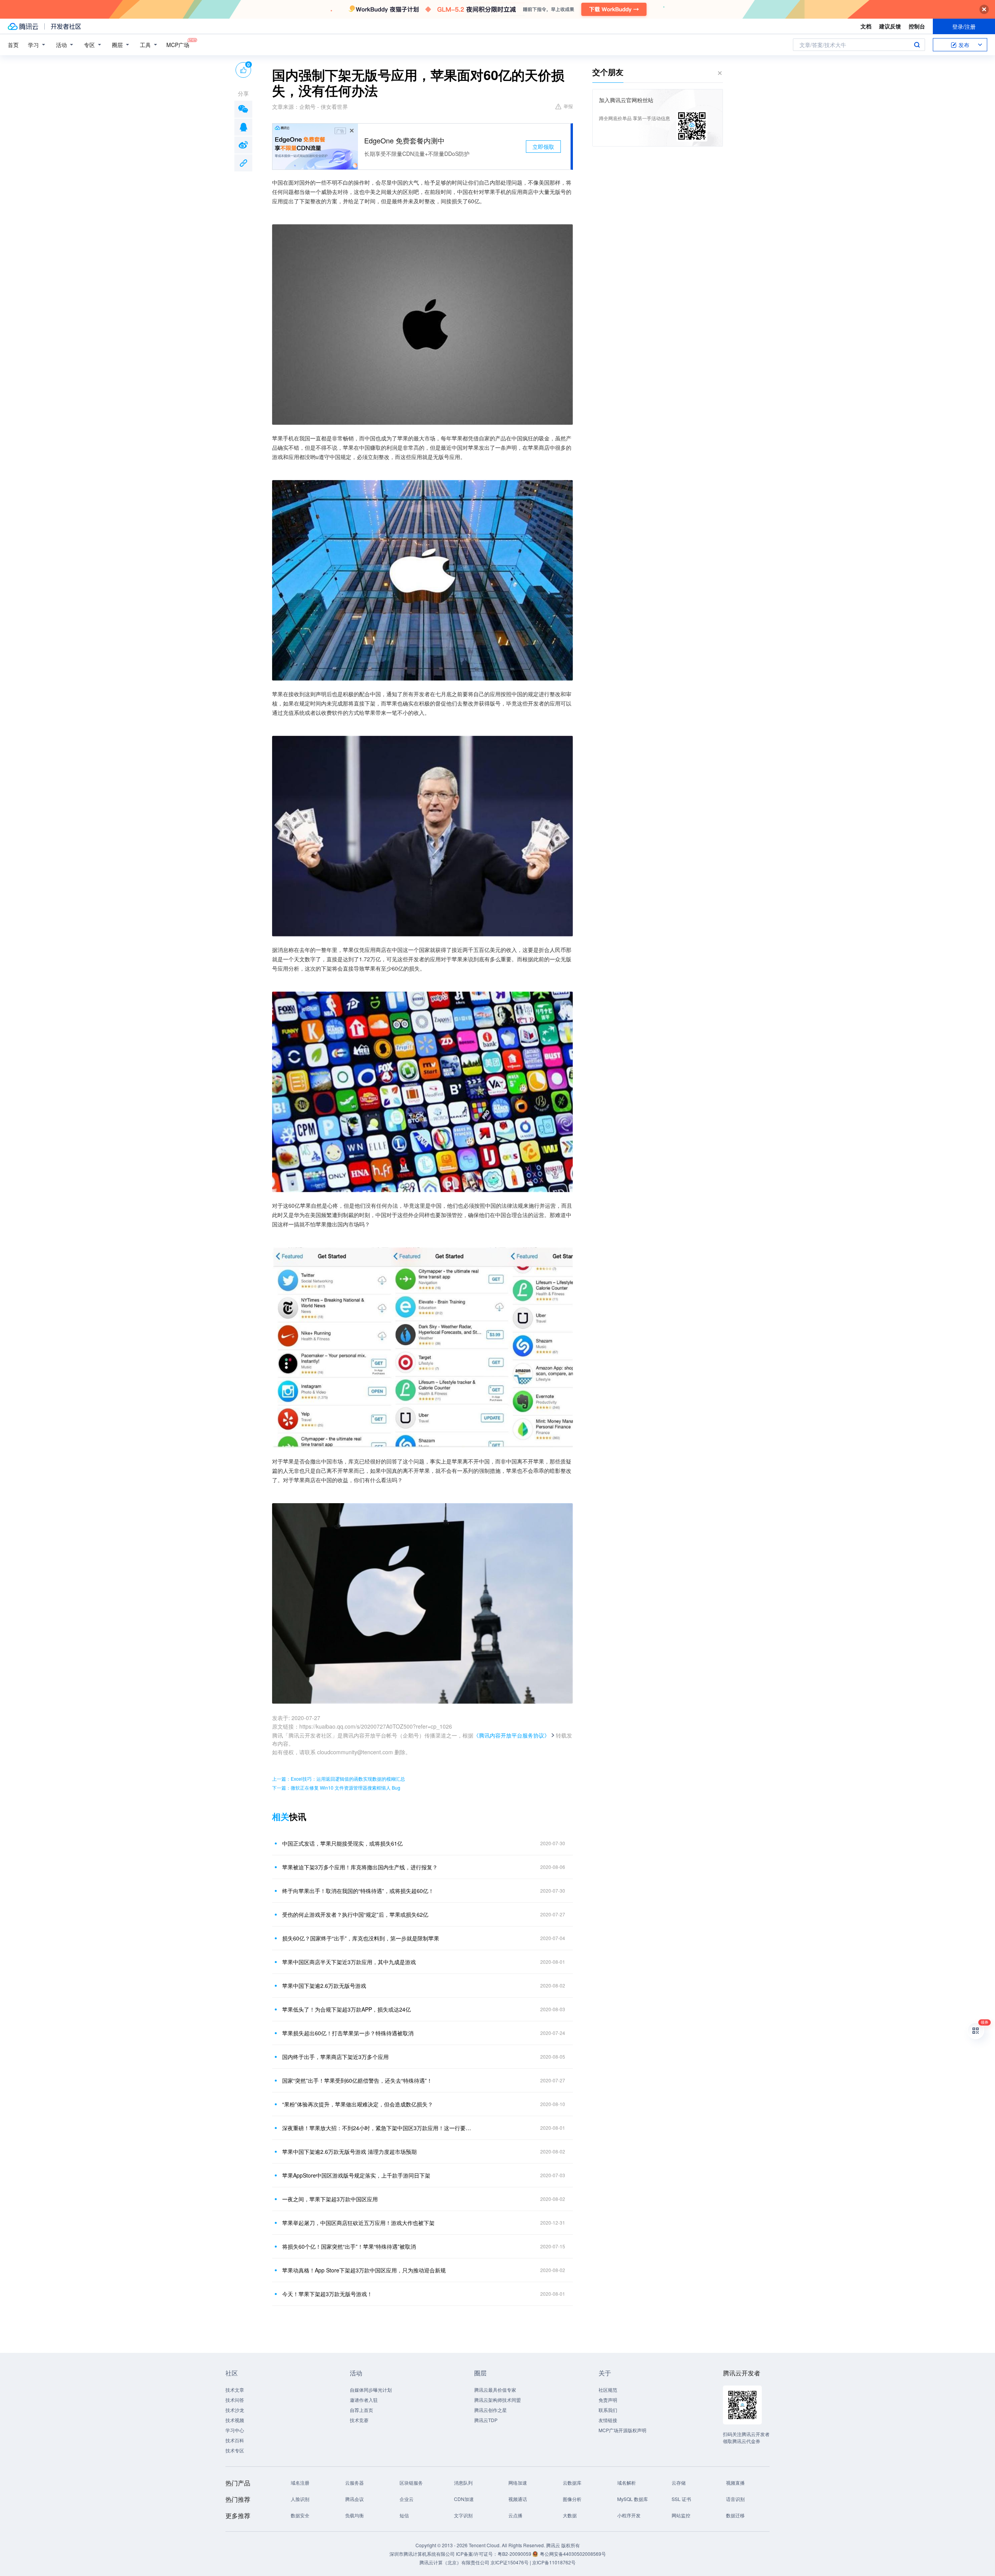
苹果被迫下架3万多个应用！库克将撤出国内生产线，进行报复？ (360, 1867)
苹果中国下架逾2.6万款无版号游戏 (324, 1986)
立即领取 (543, 147)
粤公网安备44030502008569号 (573, 2554)
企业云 (407, 2499)
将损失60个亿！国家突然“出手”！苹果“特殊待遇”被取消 (349, 2246)
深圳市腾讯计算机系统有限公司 (422, 2554)
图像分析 (572, 2499)
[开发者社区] (66, 26)
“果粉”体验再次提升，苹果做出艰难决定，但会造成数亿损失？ (358, 2104)
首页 (13, 45)
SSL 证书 (681, 2499)
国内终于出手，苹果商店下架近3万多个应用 (335, 2057)
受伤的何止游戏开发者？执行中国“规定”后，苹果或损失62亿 (355, 1914)
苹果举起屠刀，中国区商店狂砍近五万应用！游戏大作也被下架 (358, 2223)
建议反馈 (890, 26)
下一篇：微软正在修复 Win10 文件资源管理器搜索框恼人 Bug (336, 1787)
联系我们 (608, 2410)
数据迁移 (735, 2515)
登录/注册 (964, 26)
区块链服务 (411, 2483)
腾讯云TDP (486, 2420)
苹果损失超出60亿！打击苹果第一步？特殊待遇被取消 (348, 2033)
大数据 (570, 2515)
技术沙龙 (235, 2410)
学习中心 (235, 2430)
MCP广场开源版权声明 (622, 2430)
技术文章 (235, 2390)
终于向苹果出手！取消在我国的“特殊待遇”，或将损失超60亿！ (358, 1891)
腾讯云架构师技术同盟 (497, 2400)
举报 (568, 106)
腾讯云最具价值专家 (495, 2390)
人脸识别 (300, 2499)
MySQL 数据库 (633, 2499)
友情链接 (608, 2420)
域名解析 (627, 2483)
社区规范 (608, 2390)
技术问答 (235, 2400)
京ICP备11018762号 (554, 2562)
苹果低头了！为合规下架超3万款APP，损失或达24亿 (347, 2009)
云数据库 (572, 2483)
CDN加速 (464, 2499)
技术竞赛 (359, 2420)
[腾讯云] (23, 26)
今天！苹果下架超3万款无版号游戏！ (327, 2294)
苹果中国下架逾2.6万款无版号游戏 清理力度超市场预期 (349, 2152)
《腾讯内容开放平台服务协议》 (511, 1735)
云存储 (679, 2483)
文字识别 (463, 2515)
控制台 (917, 26)
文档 (866, 26)
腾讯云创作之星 (491, 2410)
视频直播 (735, 2483)
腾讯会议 (354, 2499)
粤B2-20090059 (515, 2554)
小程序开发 (629, 2515)
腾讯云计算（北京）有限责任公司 (454, 2562)
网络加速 (518, 2483)
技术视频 (235, 2420)
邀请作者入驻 (364, 2400)
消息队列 (463, 2483)
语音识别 (735, 2499)
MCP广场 (178, 45)
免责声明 (608, 2400)
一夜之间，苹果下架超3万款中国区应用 (330, 2199)
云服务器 (354, 2483)
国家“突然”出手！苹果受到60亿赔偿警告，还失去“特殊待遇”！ (357, 2080)
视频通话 (518, 2499)
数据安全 (300, 2515)
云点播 (515, 2515)
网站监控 (681, 2515)
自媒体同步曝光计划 (371, 2390)
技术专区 (235, 2450)
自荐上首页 (361, 2410)
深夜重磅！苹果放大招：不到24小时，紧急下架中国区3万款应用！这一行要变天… (379, 2128)
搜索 (917, 45)
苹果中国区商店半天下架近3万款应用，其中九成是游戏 (349, 1962)
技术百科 (235, 2440)
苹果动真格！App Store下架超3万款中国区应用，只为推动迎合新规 (364, 2270)
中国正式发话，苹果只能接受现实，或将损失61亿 (342, 1843)
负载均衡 (354, 2515)
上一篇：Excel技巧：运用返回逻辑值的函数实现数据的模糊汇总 (339, 1779)
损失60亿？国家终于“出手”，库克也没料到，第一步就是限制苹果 (361, 1938)
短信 (404, 2515)
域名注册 (300, 2483)
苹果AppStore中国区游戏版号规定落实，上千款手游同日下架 (356, 2175)
